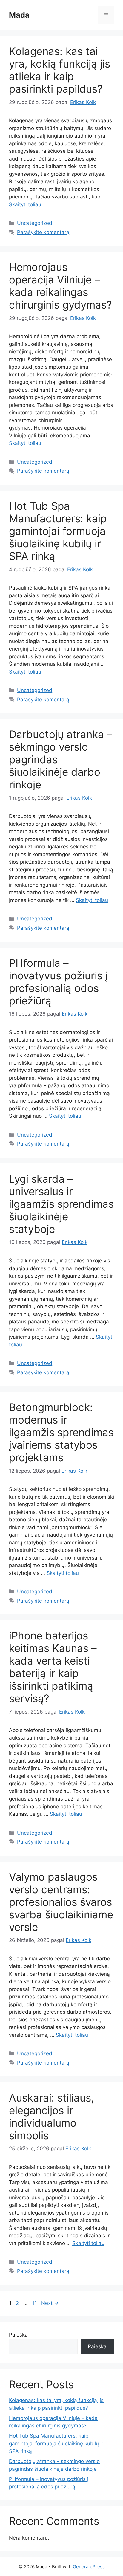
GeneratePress (89, 2567)
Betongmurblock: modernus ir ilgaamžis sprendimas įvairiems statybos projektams (61, 1432)
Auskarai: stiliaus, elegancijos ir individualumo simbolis (51, 2117)
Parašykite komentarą (43, 232)
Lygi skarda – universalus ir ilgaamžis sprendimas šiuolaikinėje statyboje (61, 1204)
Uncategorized (35, 223)
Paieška (18, 2335)
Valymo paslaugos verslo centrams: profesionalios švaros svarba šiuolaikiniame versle (61, 1902)
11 (35, 2303)
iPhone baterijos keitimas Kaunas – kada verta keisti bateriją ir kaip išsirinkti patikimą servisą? (53, 1667)
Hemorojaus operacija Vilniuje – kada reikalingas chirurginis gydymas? (60, 286)
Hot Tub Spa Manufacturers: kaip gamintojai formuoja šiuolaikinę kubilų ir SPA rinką (58, 531)
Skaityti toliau (25, 204)
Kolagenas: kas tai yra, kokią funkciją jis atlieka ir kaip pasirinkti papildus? (60, 70)
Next (50, 2303)
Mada (19, 15)
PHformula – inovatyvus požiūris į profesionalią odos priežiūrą (58, 982)
